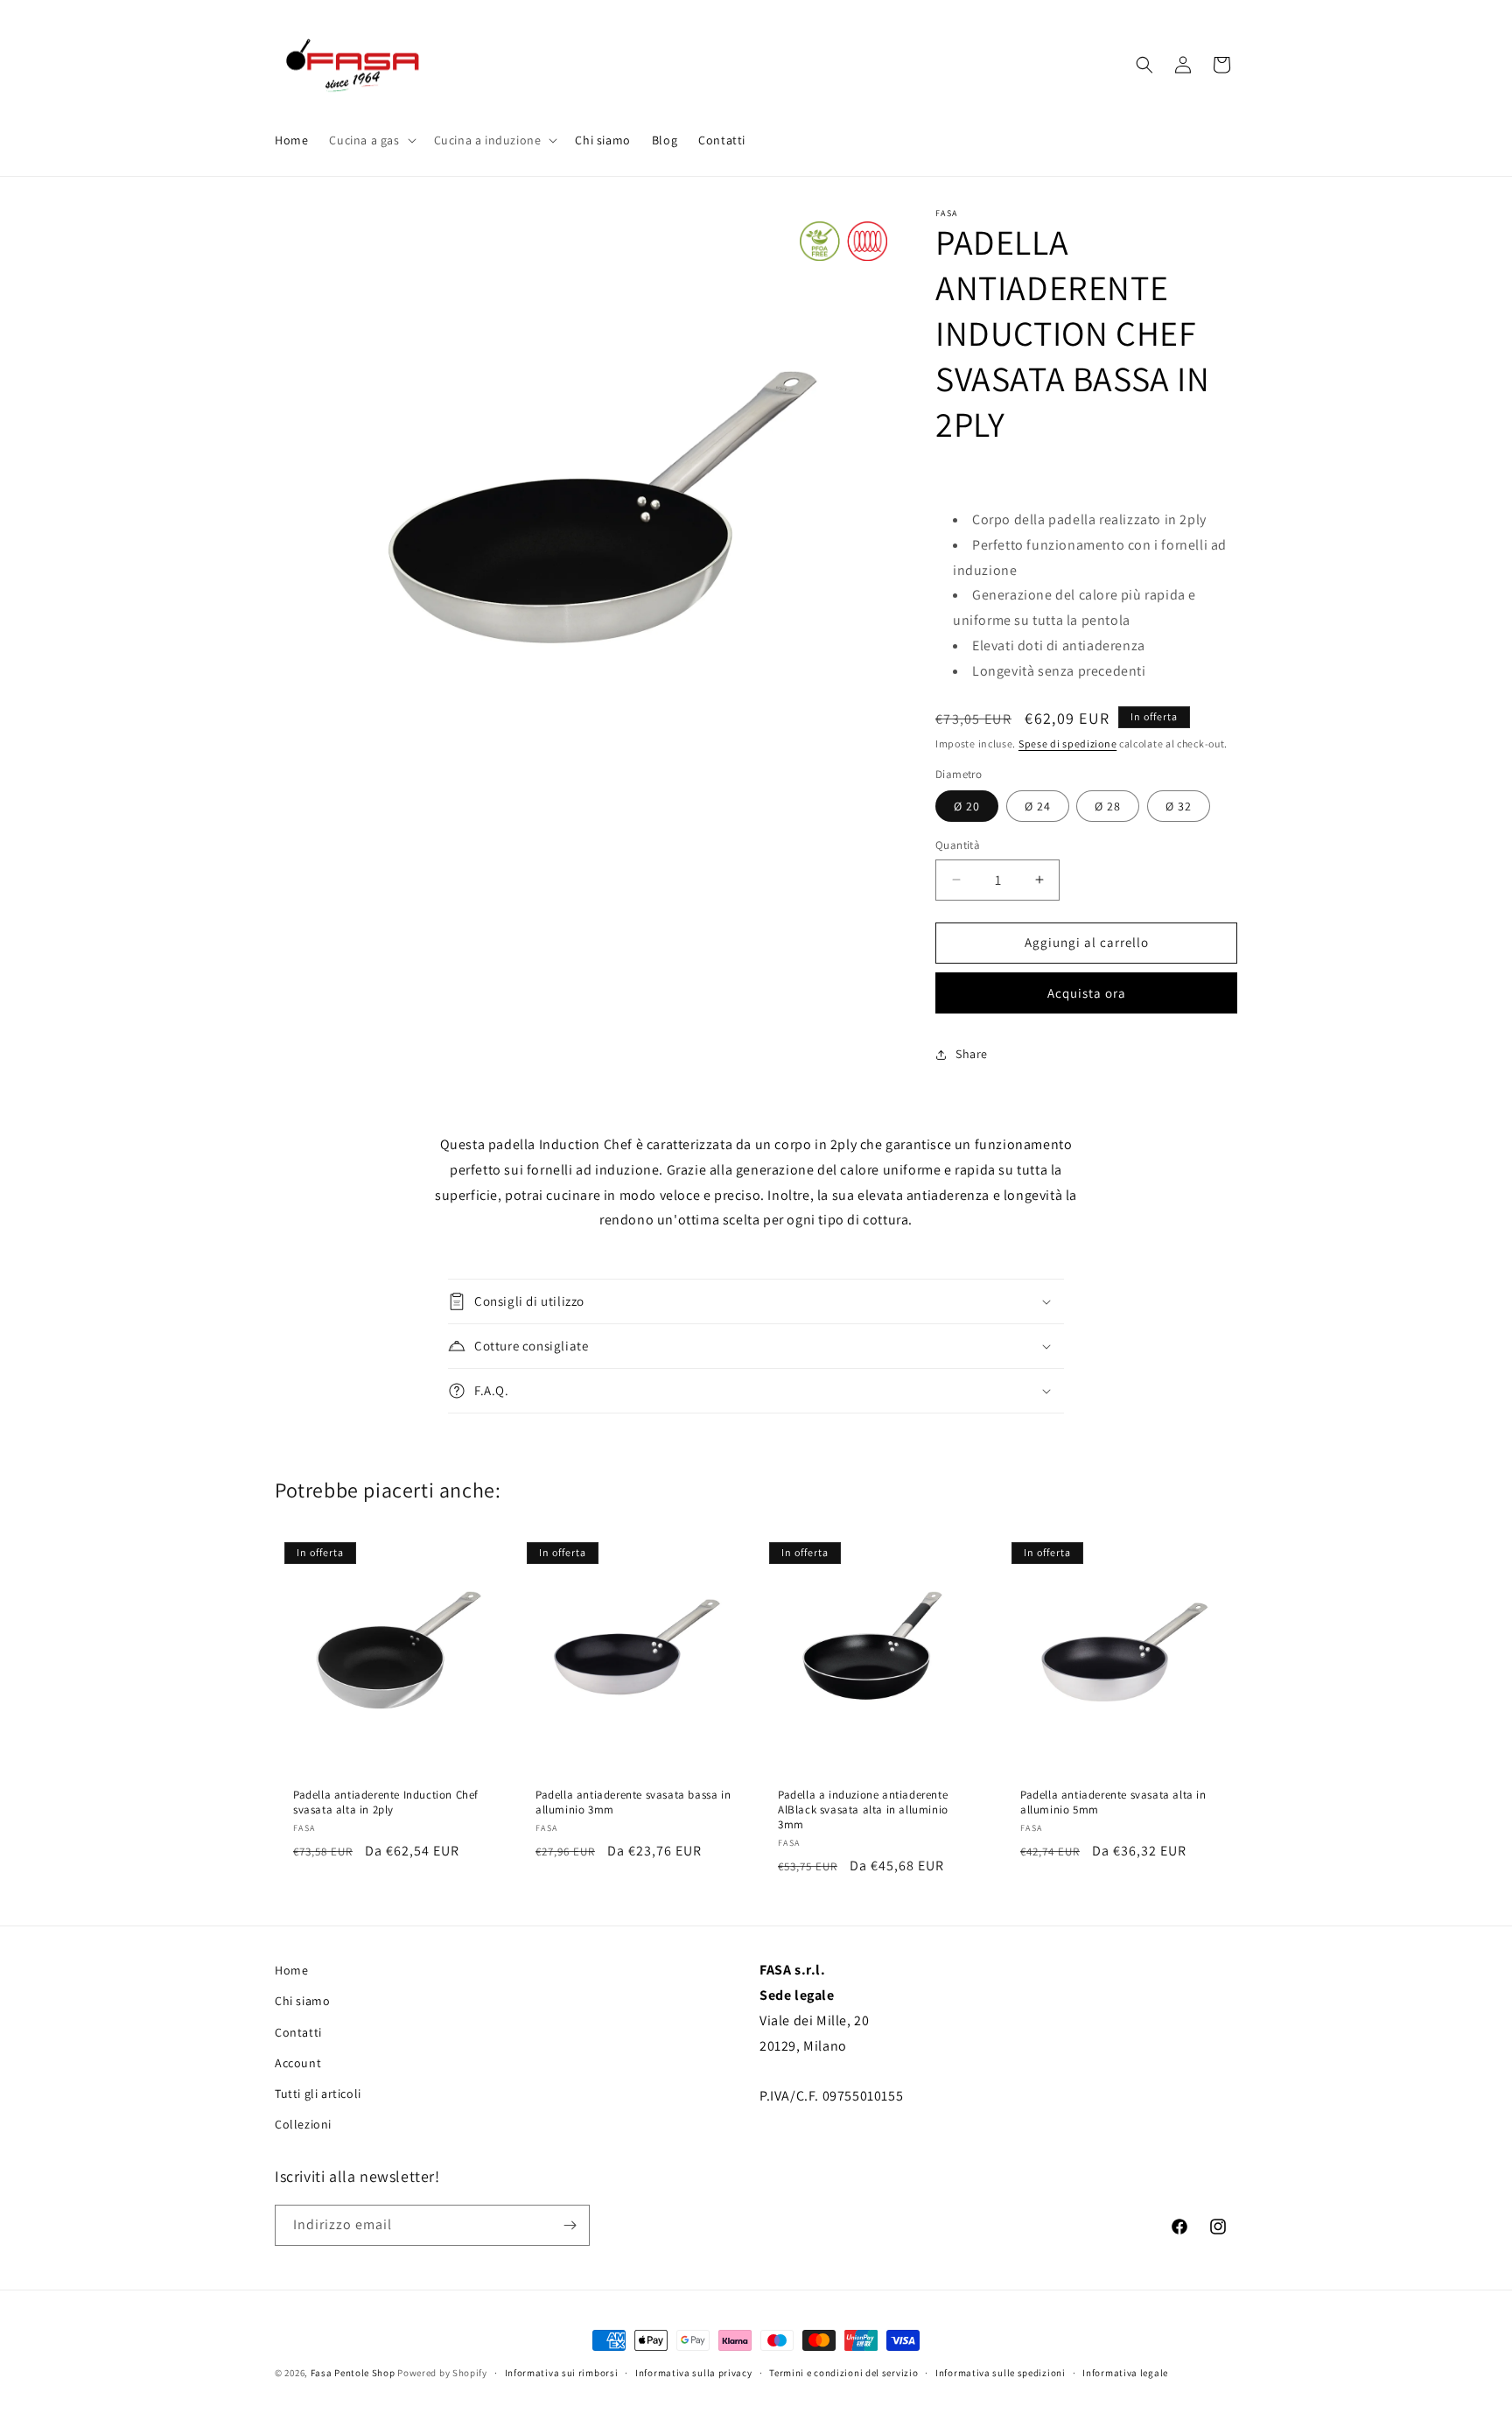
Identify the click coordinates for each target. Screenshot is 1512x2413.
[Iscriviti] (570, 2225)
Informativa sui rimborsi (562, 2372)
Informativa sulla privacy (694, 2372)
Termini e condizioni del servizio (843, 2372)
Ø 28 (1108, 806)
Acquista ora (1087, 993)
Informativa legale (1125, 2372)
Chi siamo (302, 2001)
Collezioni (303, 2124)
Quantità (958, 845)
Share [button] (972, 1054)
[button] (371, 140)
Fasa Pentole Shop (353, 2373)
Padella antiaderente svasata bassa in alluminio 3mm (633, 1803)
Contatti (298, 2031)
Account (298, 2063)
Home (291, 1970)
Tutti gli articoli (318, 2094)
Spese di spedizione (1067, 744)
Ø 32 (1179, 806)
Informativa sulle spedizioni (1001, 2372)
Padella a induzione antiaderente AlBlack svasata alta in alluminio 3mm (863, 1810)
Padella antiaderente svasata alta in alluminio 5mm (1113, 1803)
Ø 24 (1038, 806)
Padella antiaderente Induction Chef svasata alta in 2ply (386, 1803)
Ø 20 (967, 806)
